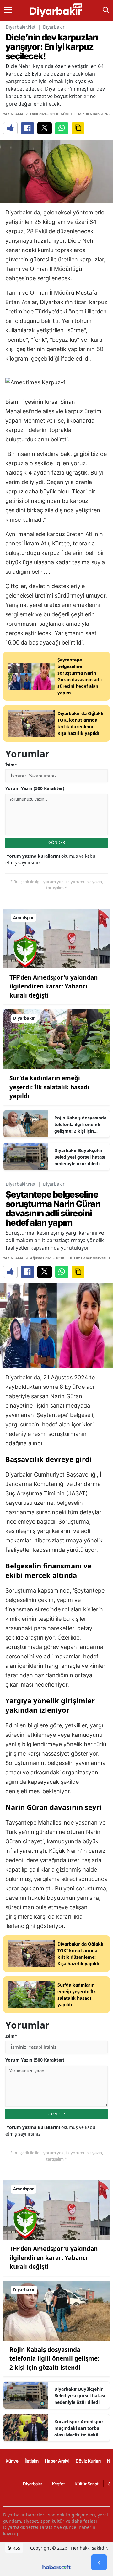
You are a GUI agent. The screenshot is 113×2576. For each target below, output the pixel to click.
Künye (12, 2461)
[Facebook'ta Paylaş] (27, 128)
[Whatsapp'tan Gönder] (62, 128)
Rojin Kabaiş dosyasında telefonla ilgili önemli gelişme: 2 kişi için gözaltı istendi (80, 1125)
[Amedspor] (56, 938)
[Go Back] (99, 2563)
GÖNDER (57, 842)
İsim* (11, 765)
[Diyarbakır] (56, 1039)
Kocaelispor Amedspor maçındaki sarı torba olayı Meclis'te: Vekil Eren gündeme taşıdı (79, 2428)
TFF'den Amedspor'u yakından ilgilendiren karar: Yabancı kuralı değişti (54, 986)
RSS (16, 2548)
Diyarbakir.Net (21, 27)
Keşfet (59, 2484)
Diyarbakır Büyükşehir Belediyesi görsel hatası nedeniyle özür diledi (80, 1157)
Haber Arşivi (57, 2461)
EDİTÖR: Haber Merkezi (86, 1258)
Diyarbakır (54, 27)
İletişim (32, 2461)
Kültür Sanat (87, 2484)
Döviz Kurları (88, 2461)
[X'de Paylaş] (45, 128)
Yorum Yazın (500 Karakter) (35, 788)
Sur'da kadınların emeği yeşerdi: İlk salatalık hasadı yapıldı (49, 1087)
